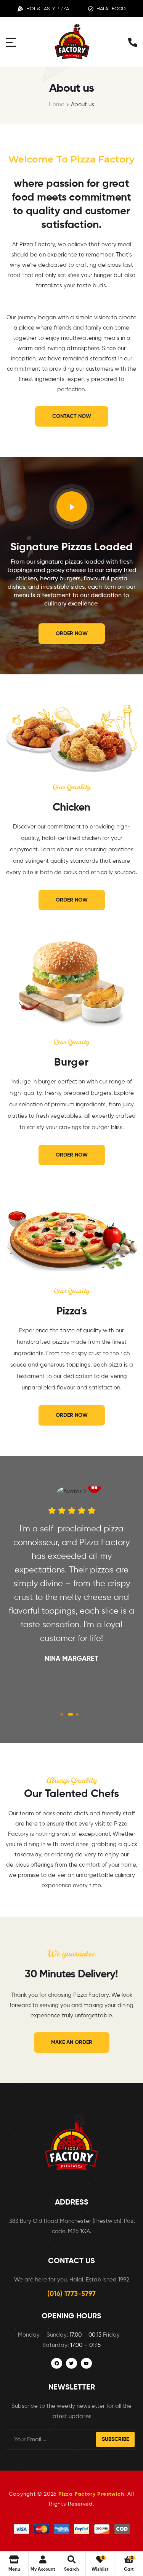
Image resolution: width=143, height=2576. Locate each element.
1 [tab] (62, 1714)
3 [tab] (77, 1714)
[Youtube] (86, 2363)
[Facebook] (57, 2363)
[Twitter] (71, 2363)
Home (57, 104)
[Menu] (11, 42)
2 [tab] (71, 1714)
